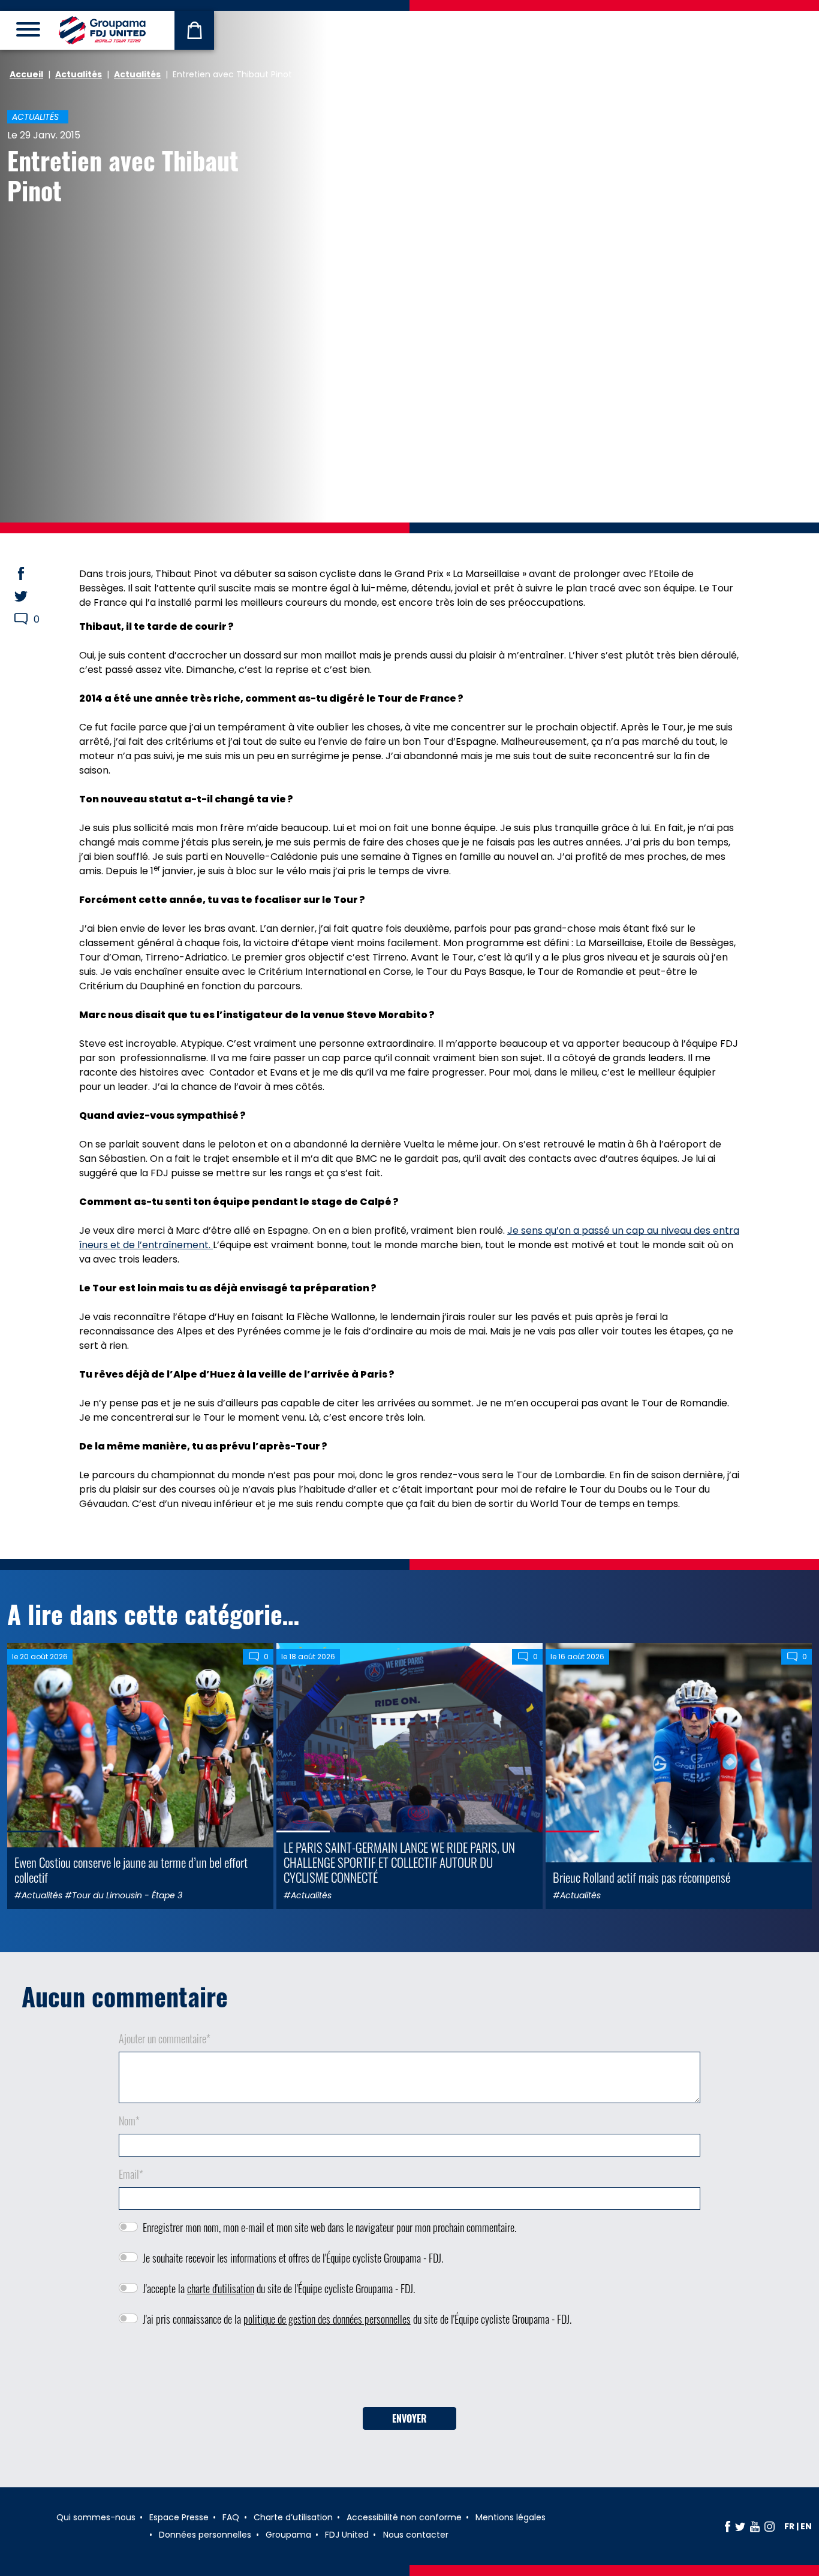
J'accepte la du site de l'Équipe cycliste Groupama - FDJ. (279, 2288)
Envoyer (409, 2418)
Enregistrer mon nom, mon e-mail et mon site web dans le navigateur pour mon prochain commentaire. (329, 2227)
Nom (129, 2121)
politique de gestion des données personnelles (327, 2319)
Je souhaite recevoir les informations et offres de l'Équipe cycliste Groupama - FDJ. (293, 2258)
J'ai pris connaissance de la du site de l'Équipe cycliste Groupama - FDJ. (357, 2319)
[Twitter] (740, 2526)
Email (131, 2174)
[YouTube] (755, 2526)
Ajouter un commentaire (165, 2039)
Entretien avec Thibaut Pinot (123, 175)
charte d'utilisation (221, 2288)
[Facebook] (728, 2526)
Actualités (79, 74)
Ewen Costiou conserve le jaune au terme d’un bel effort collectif (131, 1870)
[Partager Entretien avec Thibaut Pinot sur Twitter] (32, 596)
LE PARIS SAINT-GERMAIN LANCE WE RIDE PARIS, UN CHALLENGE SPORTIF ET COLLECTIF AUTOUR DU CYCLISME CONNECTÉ (399, 1862)
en (806, 2526)
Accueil (26, 74)
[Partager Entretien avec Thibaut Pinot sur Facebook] (32, 573)
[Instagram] (770, 2526)
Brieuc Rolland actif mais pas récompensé (642, 1877)
